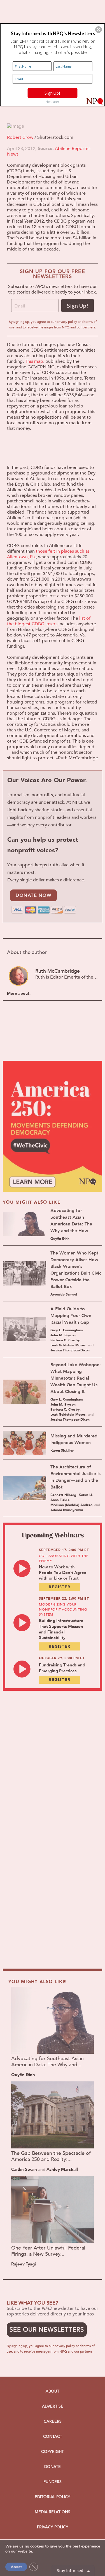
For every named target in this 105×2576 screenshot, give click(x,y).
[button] (99, 30)
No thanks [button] (53, 101)
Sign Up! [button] (52, 93)
